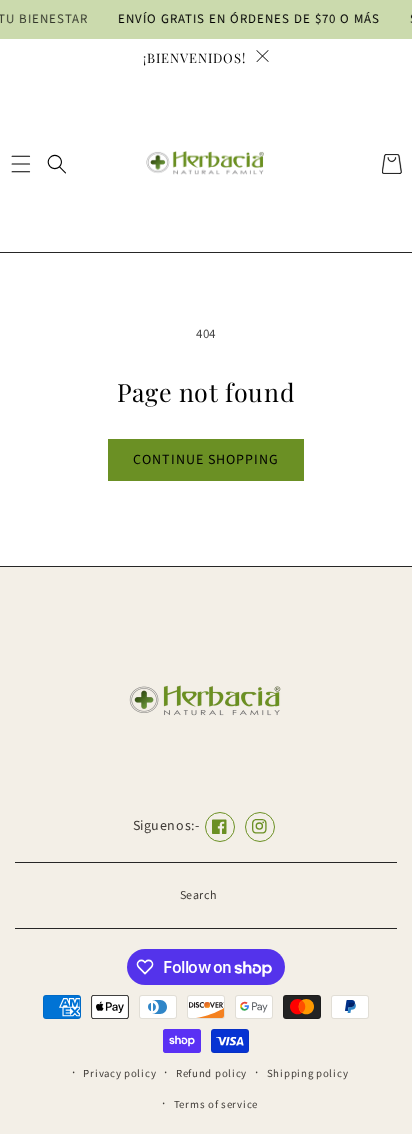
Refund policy (211, 1073)
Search (199, 895)
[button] (20, 164)
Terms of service (216, 1104)
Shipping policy (308, 1073)
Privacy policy (119, 1073)
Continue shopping (206, 460)
